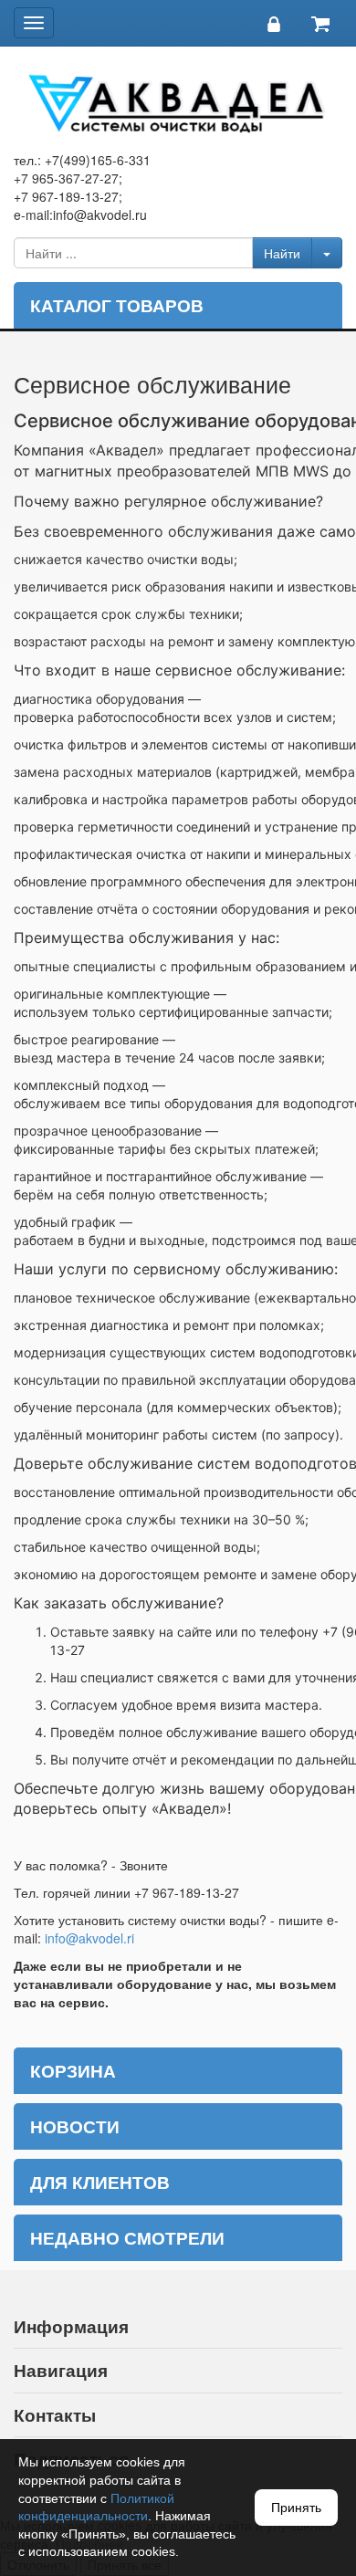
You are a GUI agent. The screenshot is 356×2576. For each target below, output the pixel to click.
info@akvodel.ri (89, 1938)
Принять (296, 2508)
